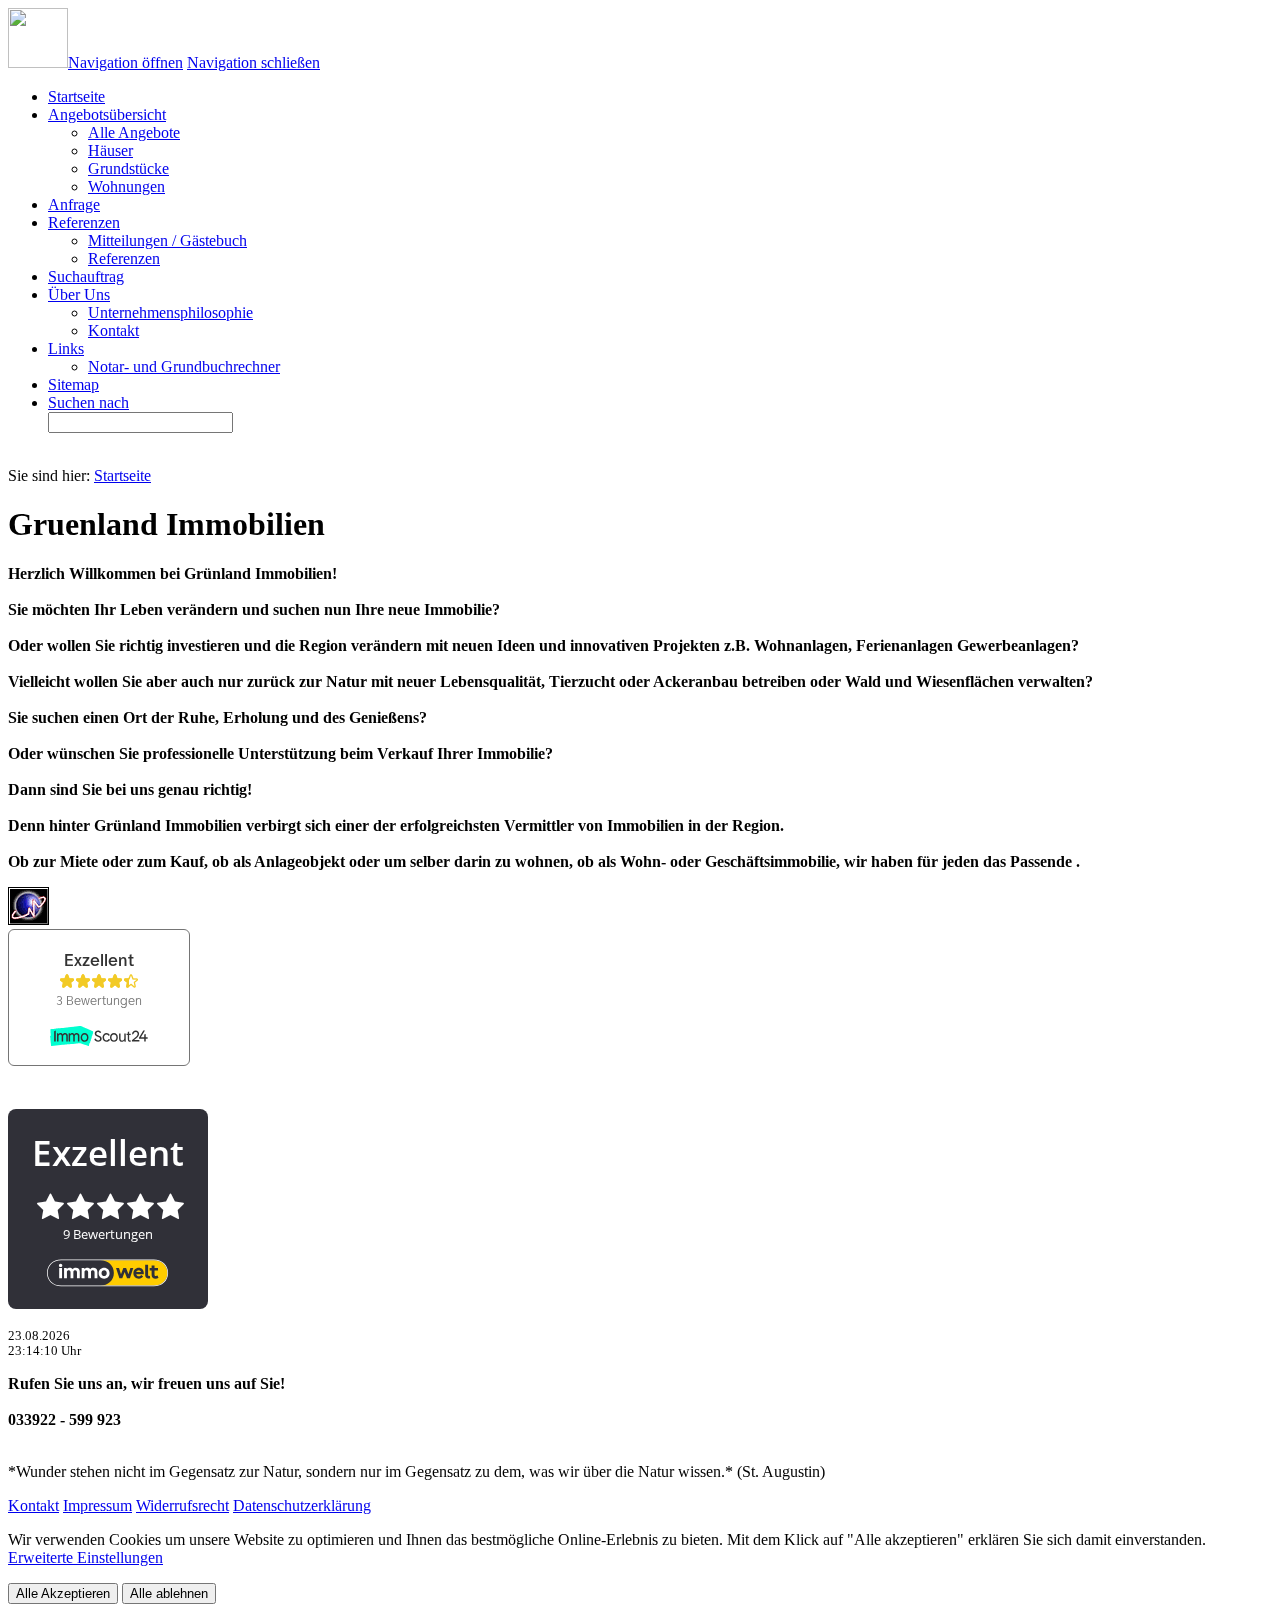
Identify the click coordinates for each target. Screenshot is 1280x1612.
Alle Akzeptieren (63, 1593)
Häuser (110, 150)
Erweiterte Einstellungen (85, 1557)
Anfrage (74, 204)
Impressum (97, 1505)
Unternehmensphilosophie (170, 312)
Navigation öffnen (125, 62)
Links (66, 348)
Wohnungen (126, 186)
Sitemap (73, 384)
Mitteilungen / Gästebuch (167, 240)
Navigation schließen (253, 62)
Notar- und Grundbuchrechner (184, 366)
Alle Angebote (134, 132)
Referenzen (84, 222)
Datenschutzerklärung (302, 1505)
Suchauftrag (86, 276)
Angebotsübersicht (107, 114)
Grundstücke (128, 168)
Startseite (122, 475)
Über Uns (79, 294)
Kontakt (113, 330)
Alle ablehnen (169, 1593)
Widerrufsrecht (182, 1505)
